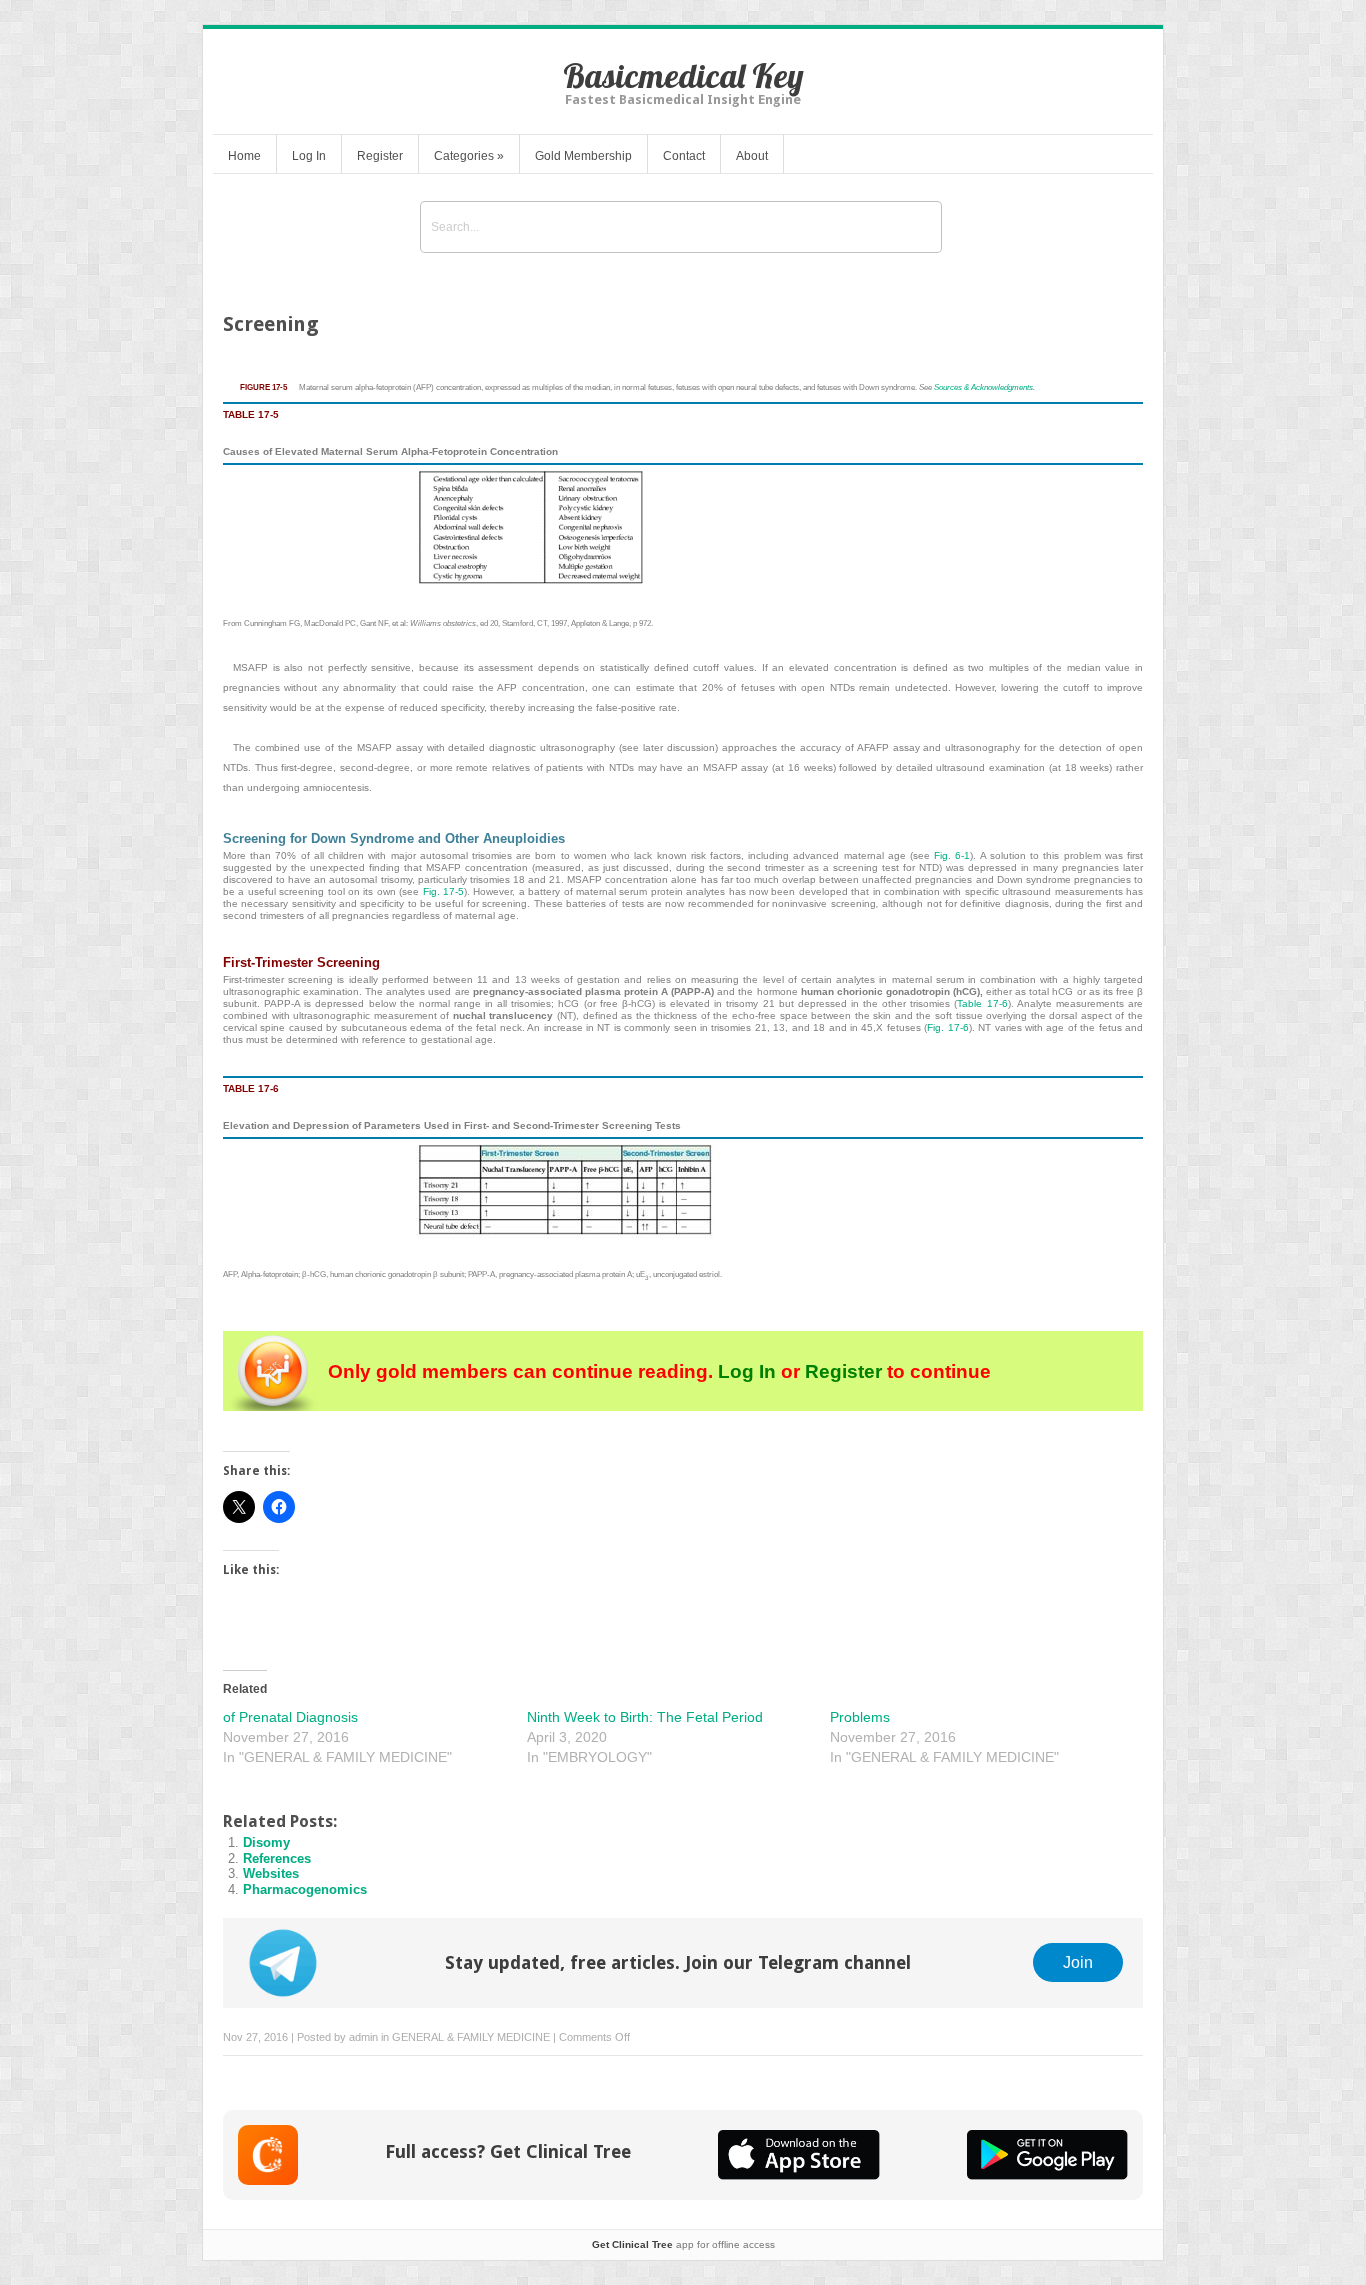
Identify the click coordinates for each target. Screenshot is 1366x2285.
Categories (469, 156)
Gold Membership (583, 156)
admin (363, 2037)
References (277, 1858)
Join (1078, 1962)
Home (244, 156)
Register (380, 156)
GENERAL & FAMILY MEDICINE (471, 2037)
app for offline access (683, 2244)
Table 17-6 (982, 1003)
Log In (309, 156)
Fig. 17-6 (947, 1027)
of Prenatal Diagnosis (290, 1717)
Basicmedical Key (683, 75)
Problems (860, 1717)
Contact (684, 156)
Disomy (266, 1842)
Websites (271, 1873)
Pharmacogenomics (305, 1889)
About (752, 156)
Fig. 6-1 (952, 855)
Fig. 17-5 (443, 891)
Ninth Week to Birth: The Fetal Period (645, 1717)
